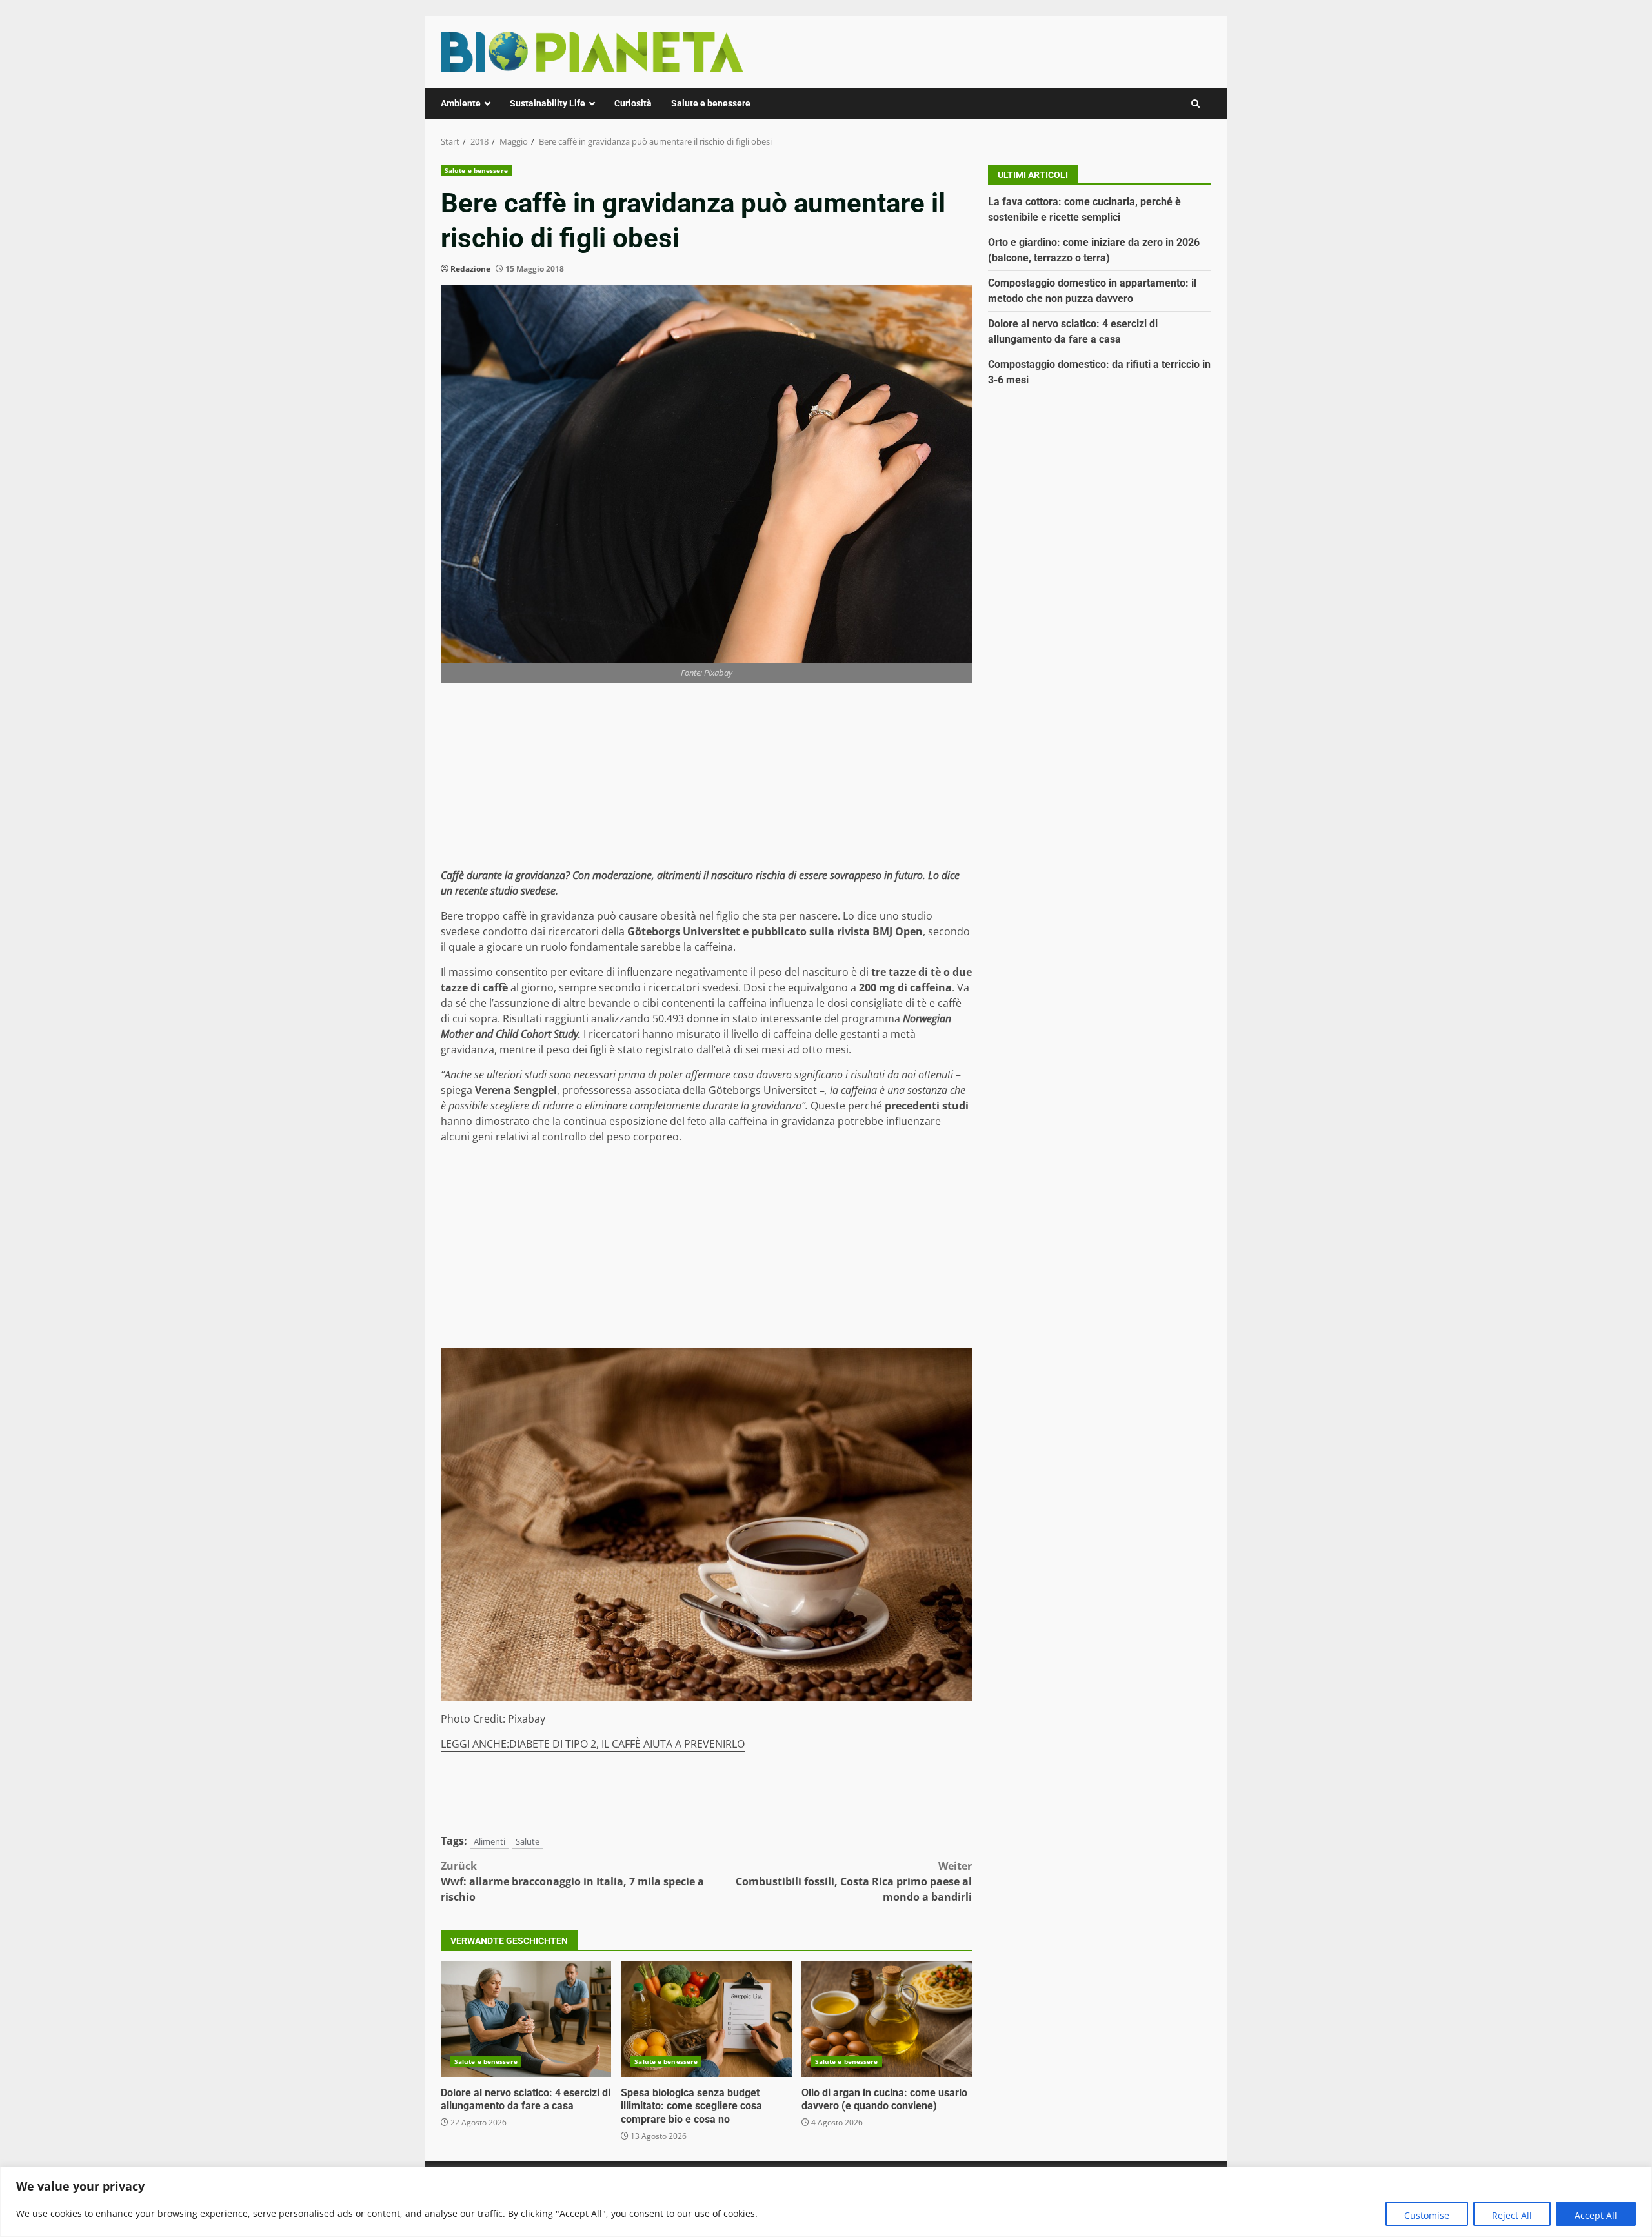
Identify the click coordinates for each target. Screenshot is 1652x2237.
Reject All (1512, 2215)
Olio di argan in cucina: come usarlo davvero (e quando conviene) (887, 2019)
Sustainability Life (548, 103)
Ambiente (461, 103)
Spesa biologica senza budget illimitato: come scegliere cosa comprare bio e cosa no (706, 2019)
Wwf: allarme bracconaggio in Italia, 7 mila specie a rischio (572, 1881)
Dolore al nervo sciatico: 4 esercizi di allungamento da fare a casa (526, 2019)
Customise (1427, 2215)
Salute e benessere (711, 103)
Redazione (470, 269)
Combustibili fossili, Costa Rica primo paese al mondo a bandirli (854, 1881)
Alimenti (489, 1841)
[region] (826, 2202)
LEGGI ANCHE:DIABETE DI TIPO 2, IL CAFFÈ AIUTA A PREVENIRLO (593, 1744)
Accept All (1596, 2215)
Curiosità (633, 103)
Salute (528, 1841)
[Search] (1195, 104)
